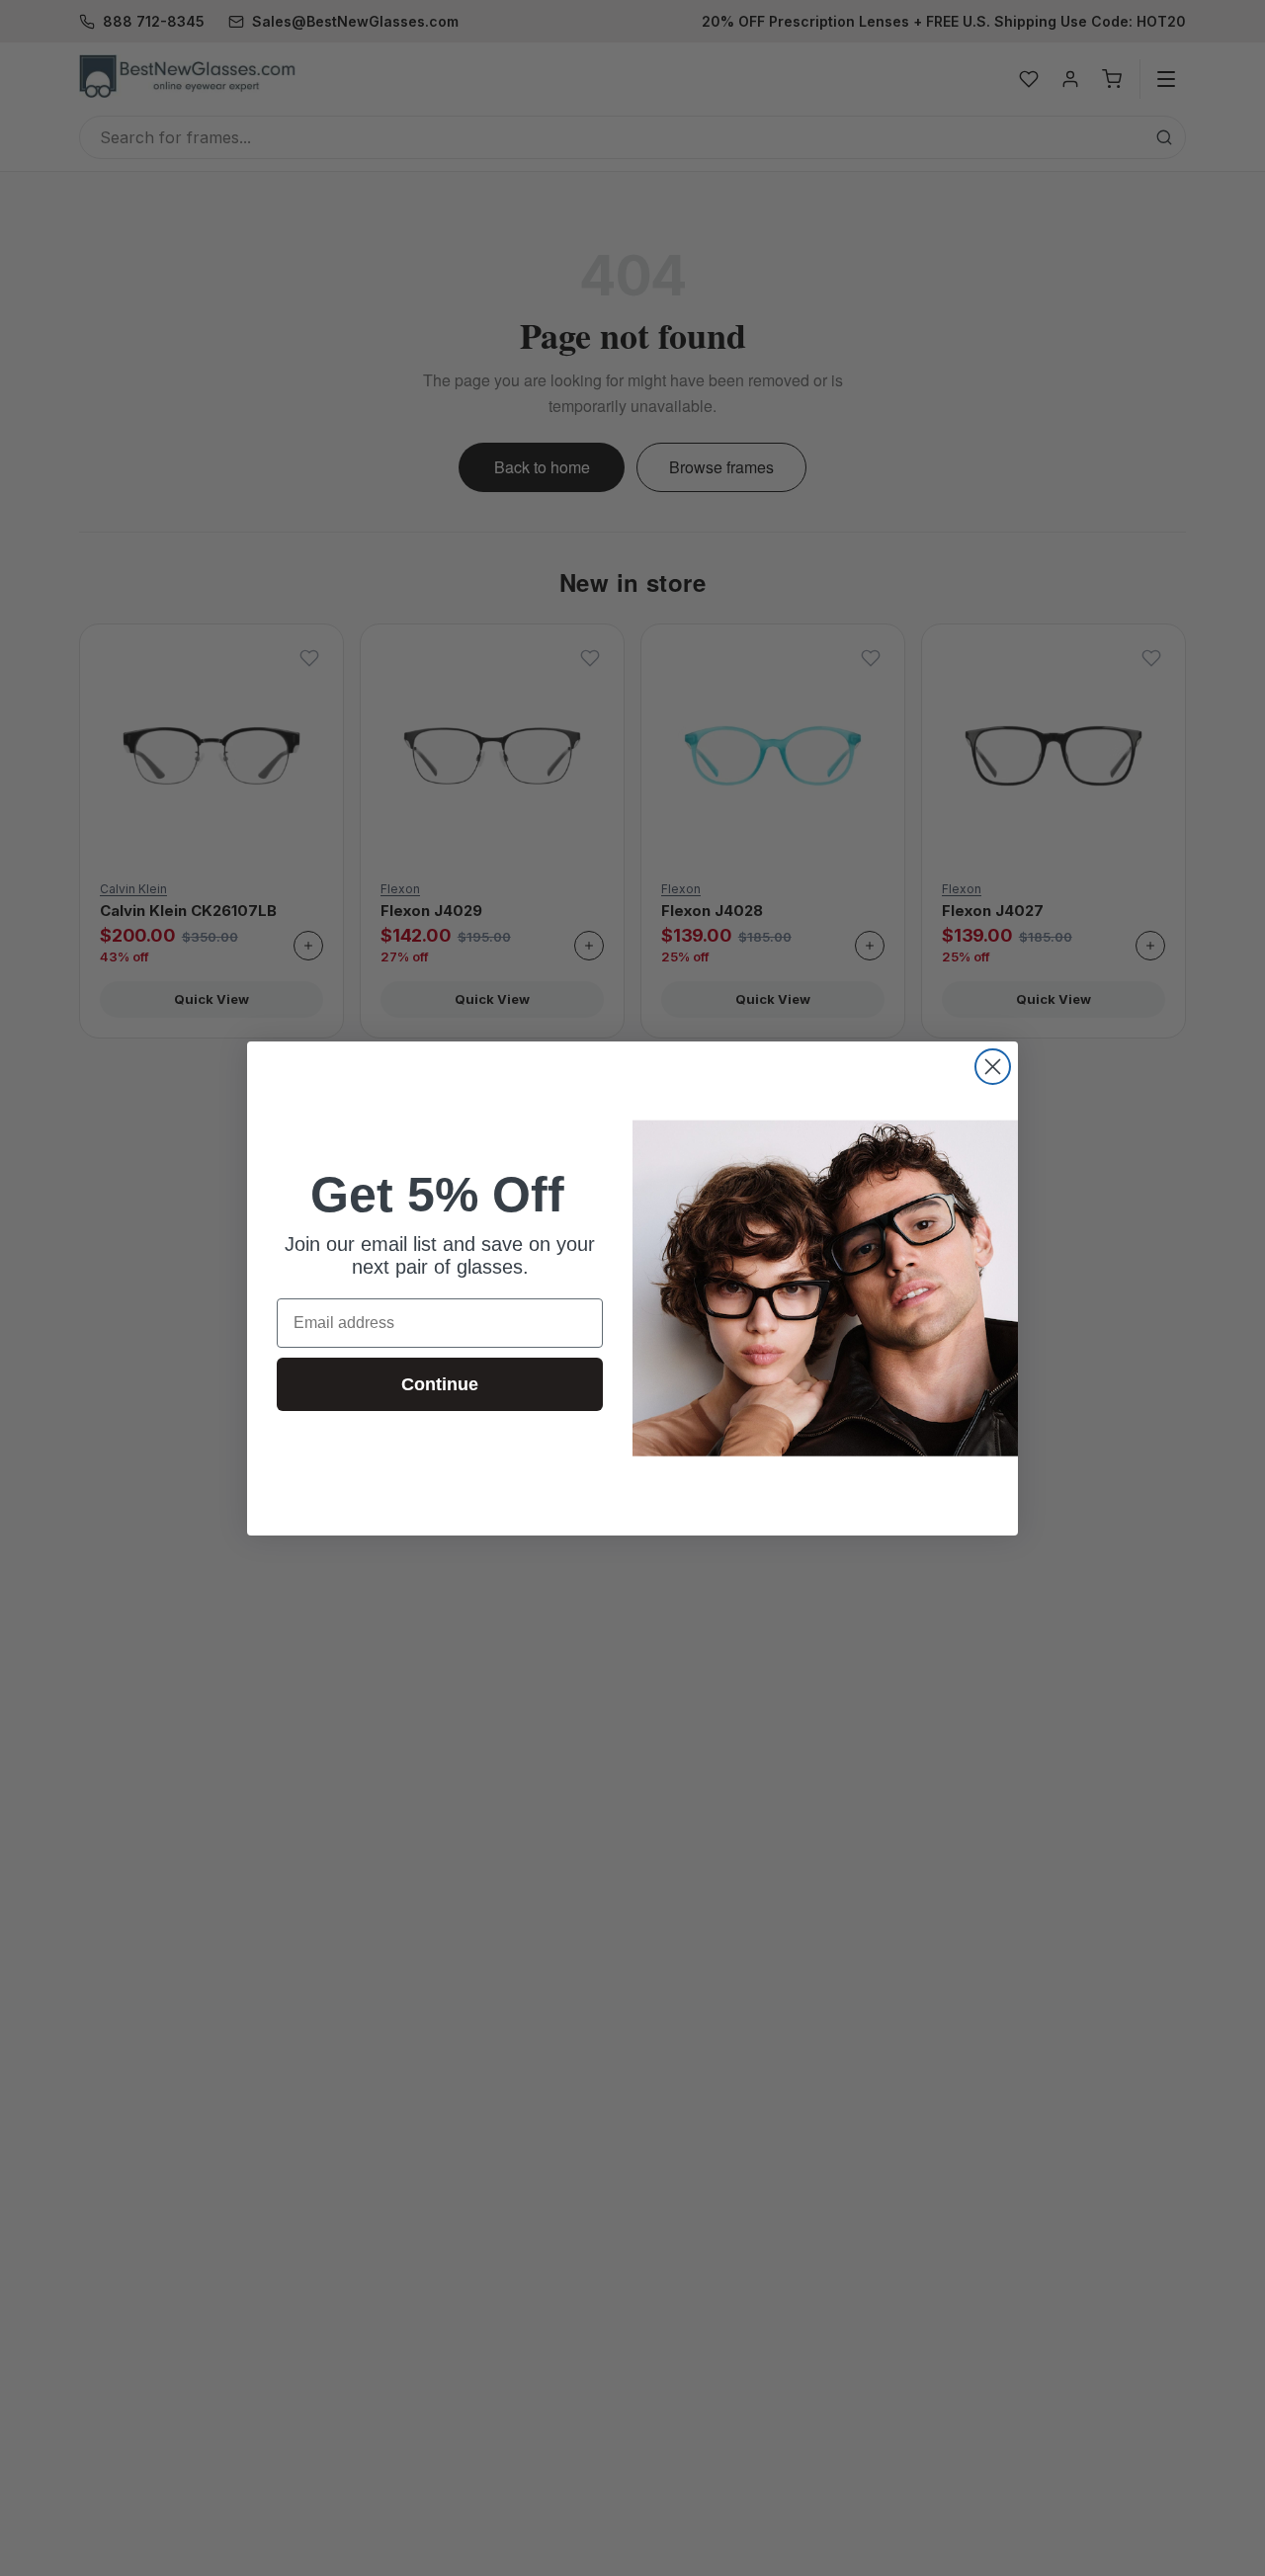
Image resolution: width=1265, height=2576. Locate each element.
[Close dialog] (993, 1067)
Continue (440, 1384)
